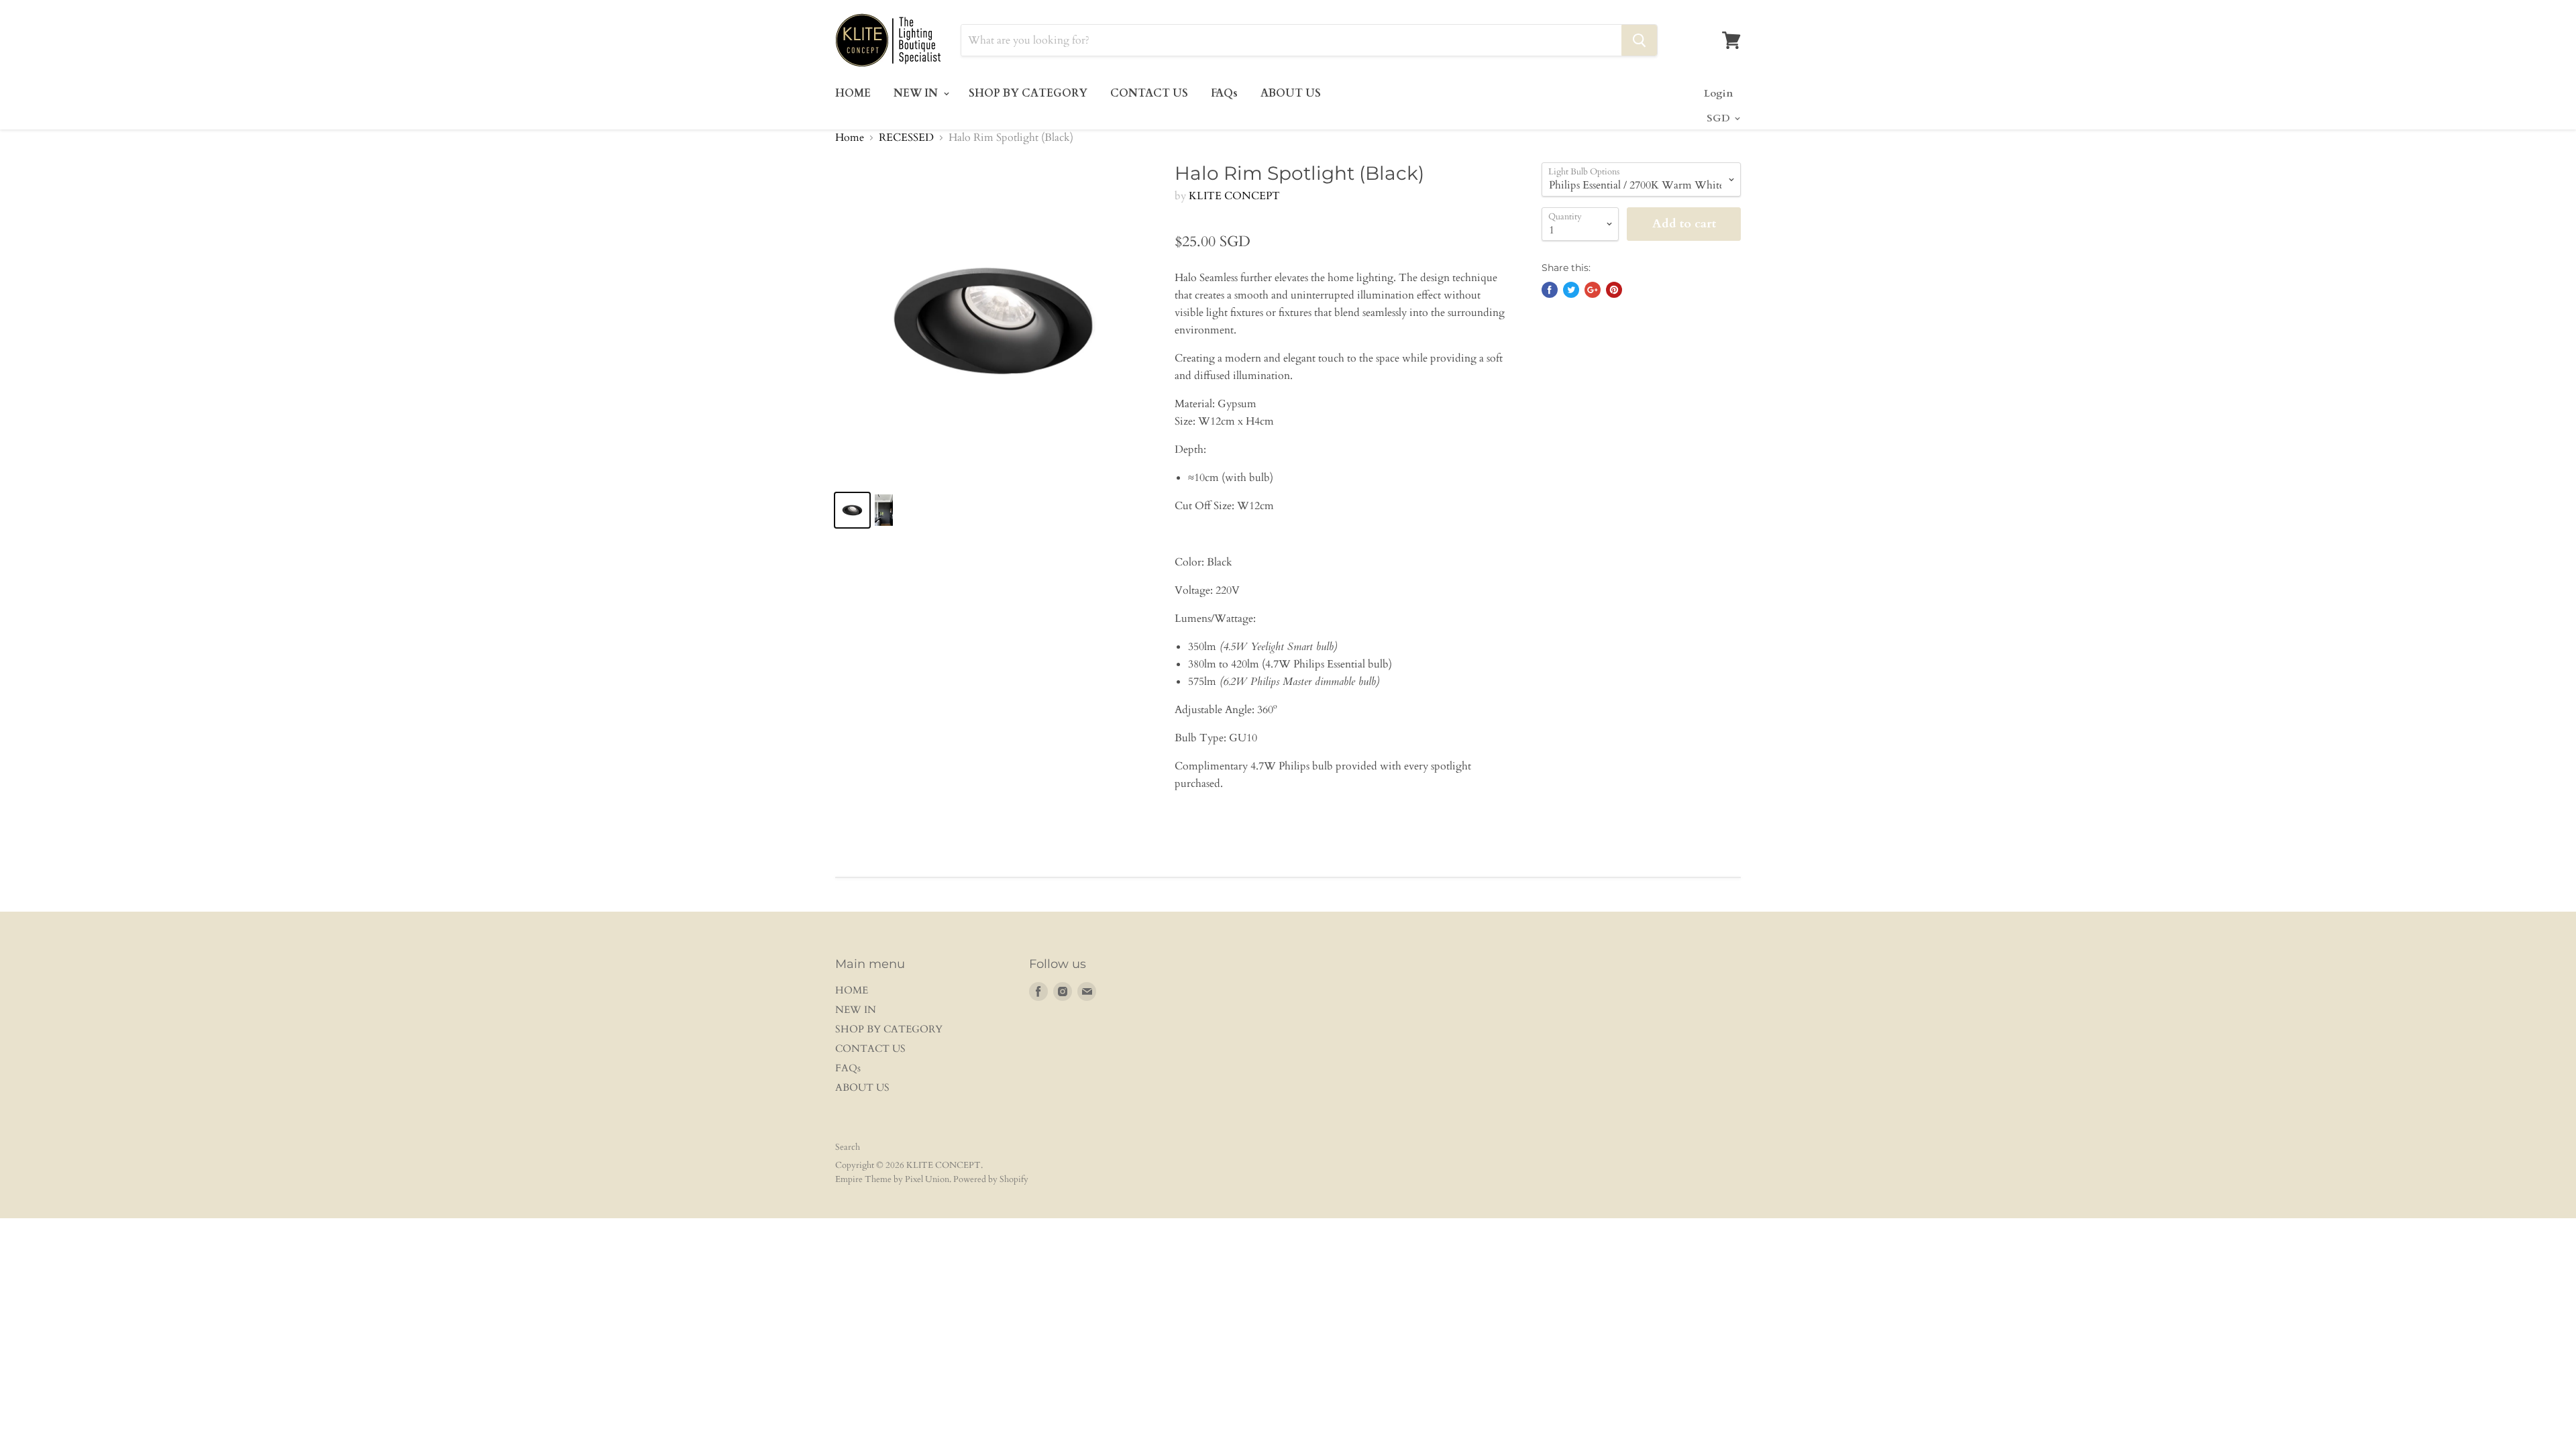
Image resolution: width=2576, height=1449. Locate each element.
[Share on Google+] (1593, 290)
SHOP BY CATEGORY (1028, 93)
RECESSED (906, 138)
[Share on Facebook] (1550, 290)
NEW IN (917, 93)
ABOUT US (1291, 93)
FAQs (1224, 93)
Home (850, 138)
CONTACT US (1149, 93)
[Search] (1639, 40)
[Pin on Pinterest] (1614, 290)
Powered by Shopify (991, 1179)
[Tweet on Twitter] (1571, 290)
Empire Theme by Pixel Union (892, 1179)
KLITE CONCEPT (1234, 196)
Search (848, 1147)
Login (1718, 93)
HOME (853, 93)
